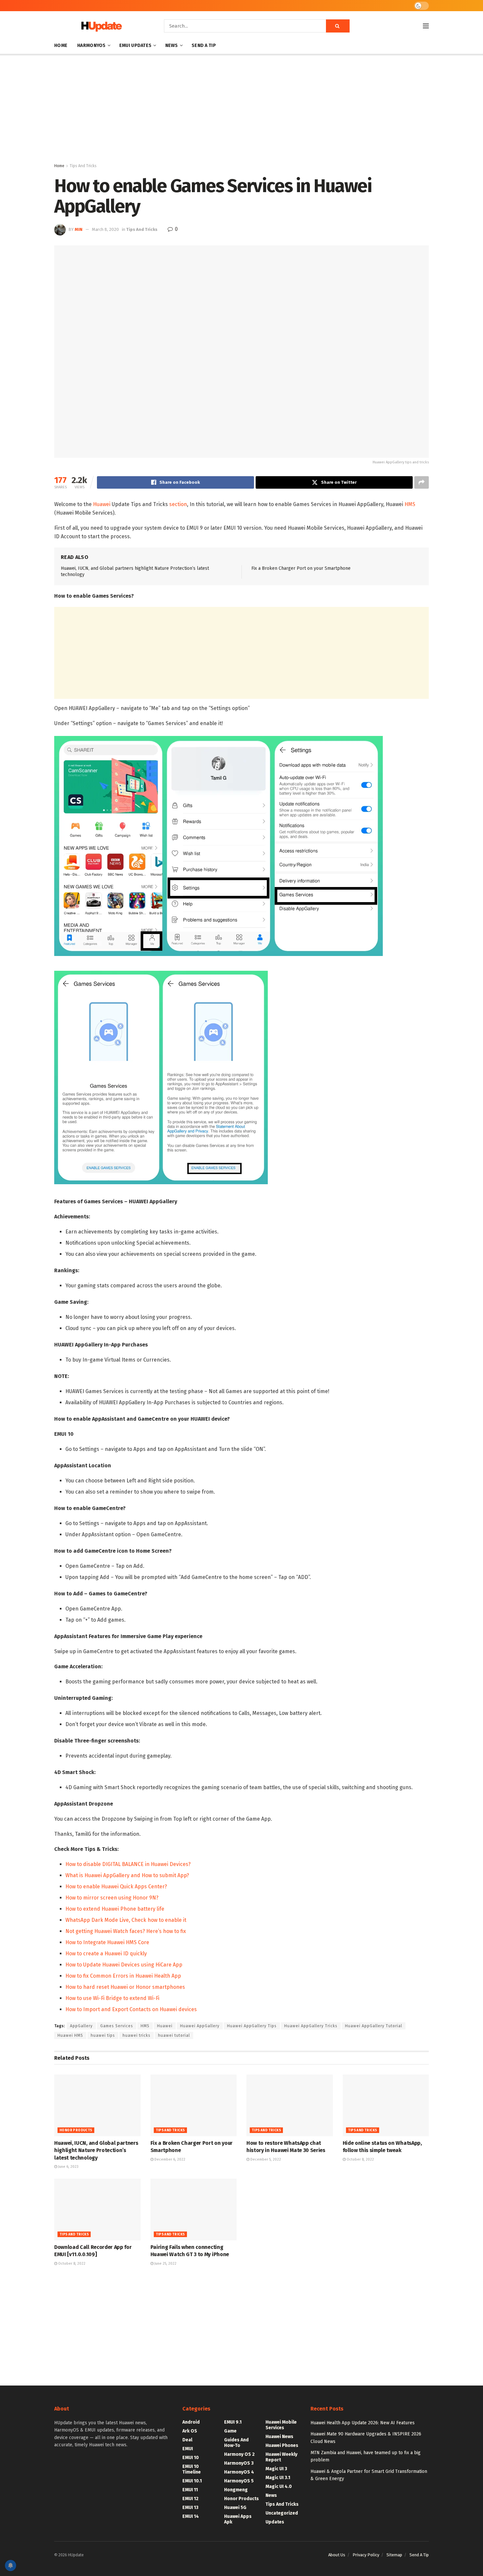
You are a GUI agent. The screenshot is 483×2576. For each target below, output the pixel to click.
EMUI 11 (190, 2490)
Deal (187, 2440)
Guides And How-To (236, 2443)
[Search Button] (338, 26)
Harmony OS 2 (239, 2454)
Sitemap (394, 2555)
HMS (410, 504)
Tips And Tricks (83, 166)
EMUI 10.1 (192, 2481)
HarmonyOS (92, 45)
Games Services (117, 2026)
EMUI (188, 2449)
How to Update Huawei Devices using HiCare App (124, 1965)
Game (230, 2431)
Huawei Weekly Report (281, 2457)
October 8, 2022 (360, 2159)
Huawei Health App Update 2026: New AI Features (363, 2423)
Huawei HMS (70, 2035)
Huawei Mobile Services (281, 2425)
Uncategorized (282, 2513)
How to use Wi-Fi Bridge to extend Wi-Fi (112, 1998)
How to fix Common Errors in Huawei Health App (123, 1976)
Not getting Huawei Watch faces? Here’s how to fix (126, 1931)
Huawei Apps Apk (238, 2519)
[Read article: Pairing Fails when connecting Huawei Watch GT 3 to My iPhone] (194, 2210)
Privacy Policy (366, 2555)
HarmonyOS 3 (239, 2463)
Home (61, 45)
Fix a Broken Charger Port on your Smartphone (301, 568)
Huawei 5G (235, 2508)
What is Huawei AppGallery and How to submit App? (127, 1875)
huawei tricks (137, 2035)
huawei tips (103, 2035)
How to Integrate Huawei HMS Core (107, 1942)
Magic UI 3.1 (278, 2478)
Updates (275, 2522)
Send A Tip (204, 45)
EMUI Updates (135, 45)
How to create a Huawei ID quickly (106, 1954)
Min (79, 229)
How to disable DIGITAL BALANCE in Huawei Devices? (128, 1864)
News (172, 45)
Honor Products (76, 2130)
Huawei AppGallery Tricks (311, 2026)
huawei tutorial (174, 2035)
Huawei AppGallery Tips (252, 2026)
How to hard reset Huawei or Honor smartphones (125, 1987)
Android (191, 2422)
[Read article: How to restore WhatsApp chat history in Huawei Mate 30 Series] (290, 2105)
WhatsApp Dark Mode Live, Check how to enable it (126, 1920)
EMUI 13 (190, 2508)
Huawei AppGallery (200, 2026)
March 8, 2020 (105, 229)
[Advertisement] (241, 110)
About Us (337, 2555)
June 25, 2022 (165, 2264)
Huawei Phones (282, 2445)
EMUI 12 (190, 2499)
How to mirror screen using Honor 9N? (112, 1898)
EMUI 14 (191, 2516)
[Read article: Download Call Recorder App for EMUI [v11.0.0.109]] (97, 2210)
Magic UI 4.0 (279, 2487)
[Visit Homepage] (100, 26)
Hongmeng (236, 2490)
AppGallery (81, 2026)
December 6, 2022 (169, 2159)
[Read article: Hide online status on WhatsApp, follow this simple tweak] (386, 2105)
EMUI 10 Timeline (192, 2469)
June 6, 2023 (68, 2167)
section (178, 504)
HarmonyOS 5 (239, 2481)
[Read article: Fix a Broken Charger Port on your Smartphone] (194, 2105)
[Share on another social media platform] (422, 482)
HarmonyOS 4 (239, 2472)
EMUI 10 (191, 2458)
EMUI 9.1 (233, 2422)
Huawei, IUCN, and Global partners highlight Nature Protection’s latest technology (96, 2150)
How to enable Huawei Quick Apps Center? (116, 1887)
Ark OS (190, 2431)
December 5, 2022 (265, 2159)
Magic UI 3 (276, 2469)
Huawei (102, 504)
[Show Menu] (426, 26)
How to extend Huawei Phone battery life (115, 1909)
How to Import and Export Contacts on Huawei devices (131, 2009)
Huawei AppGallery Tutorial (374, 2026)
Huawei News (279, 2437)
